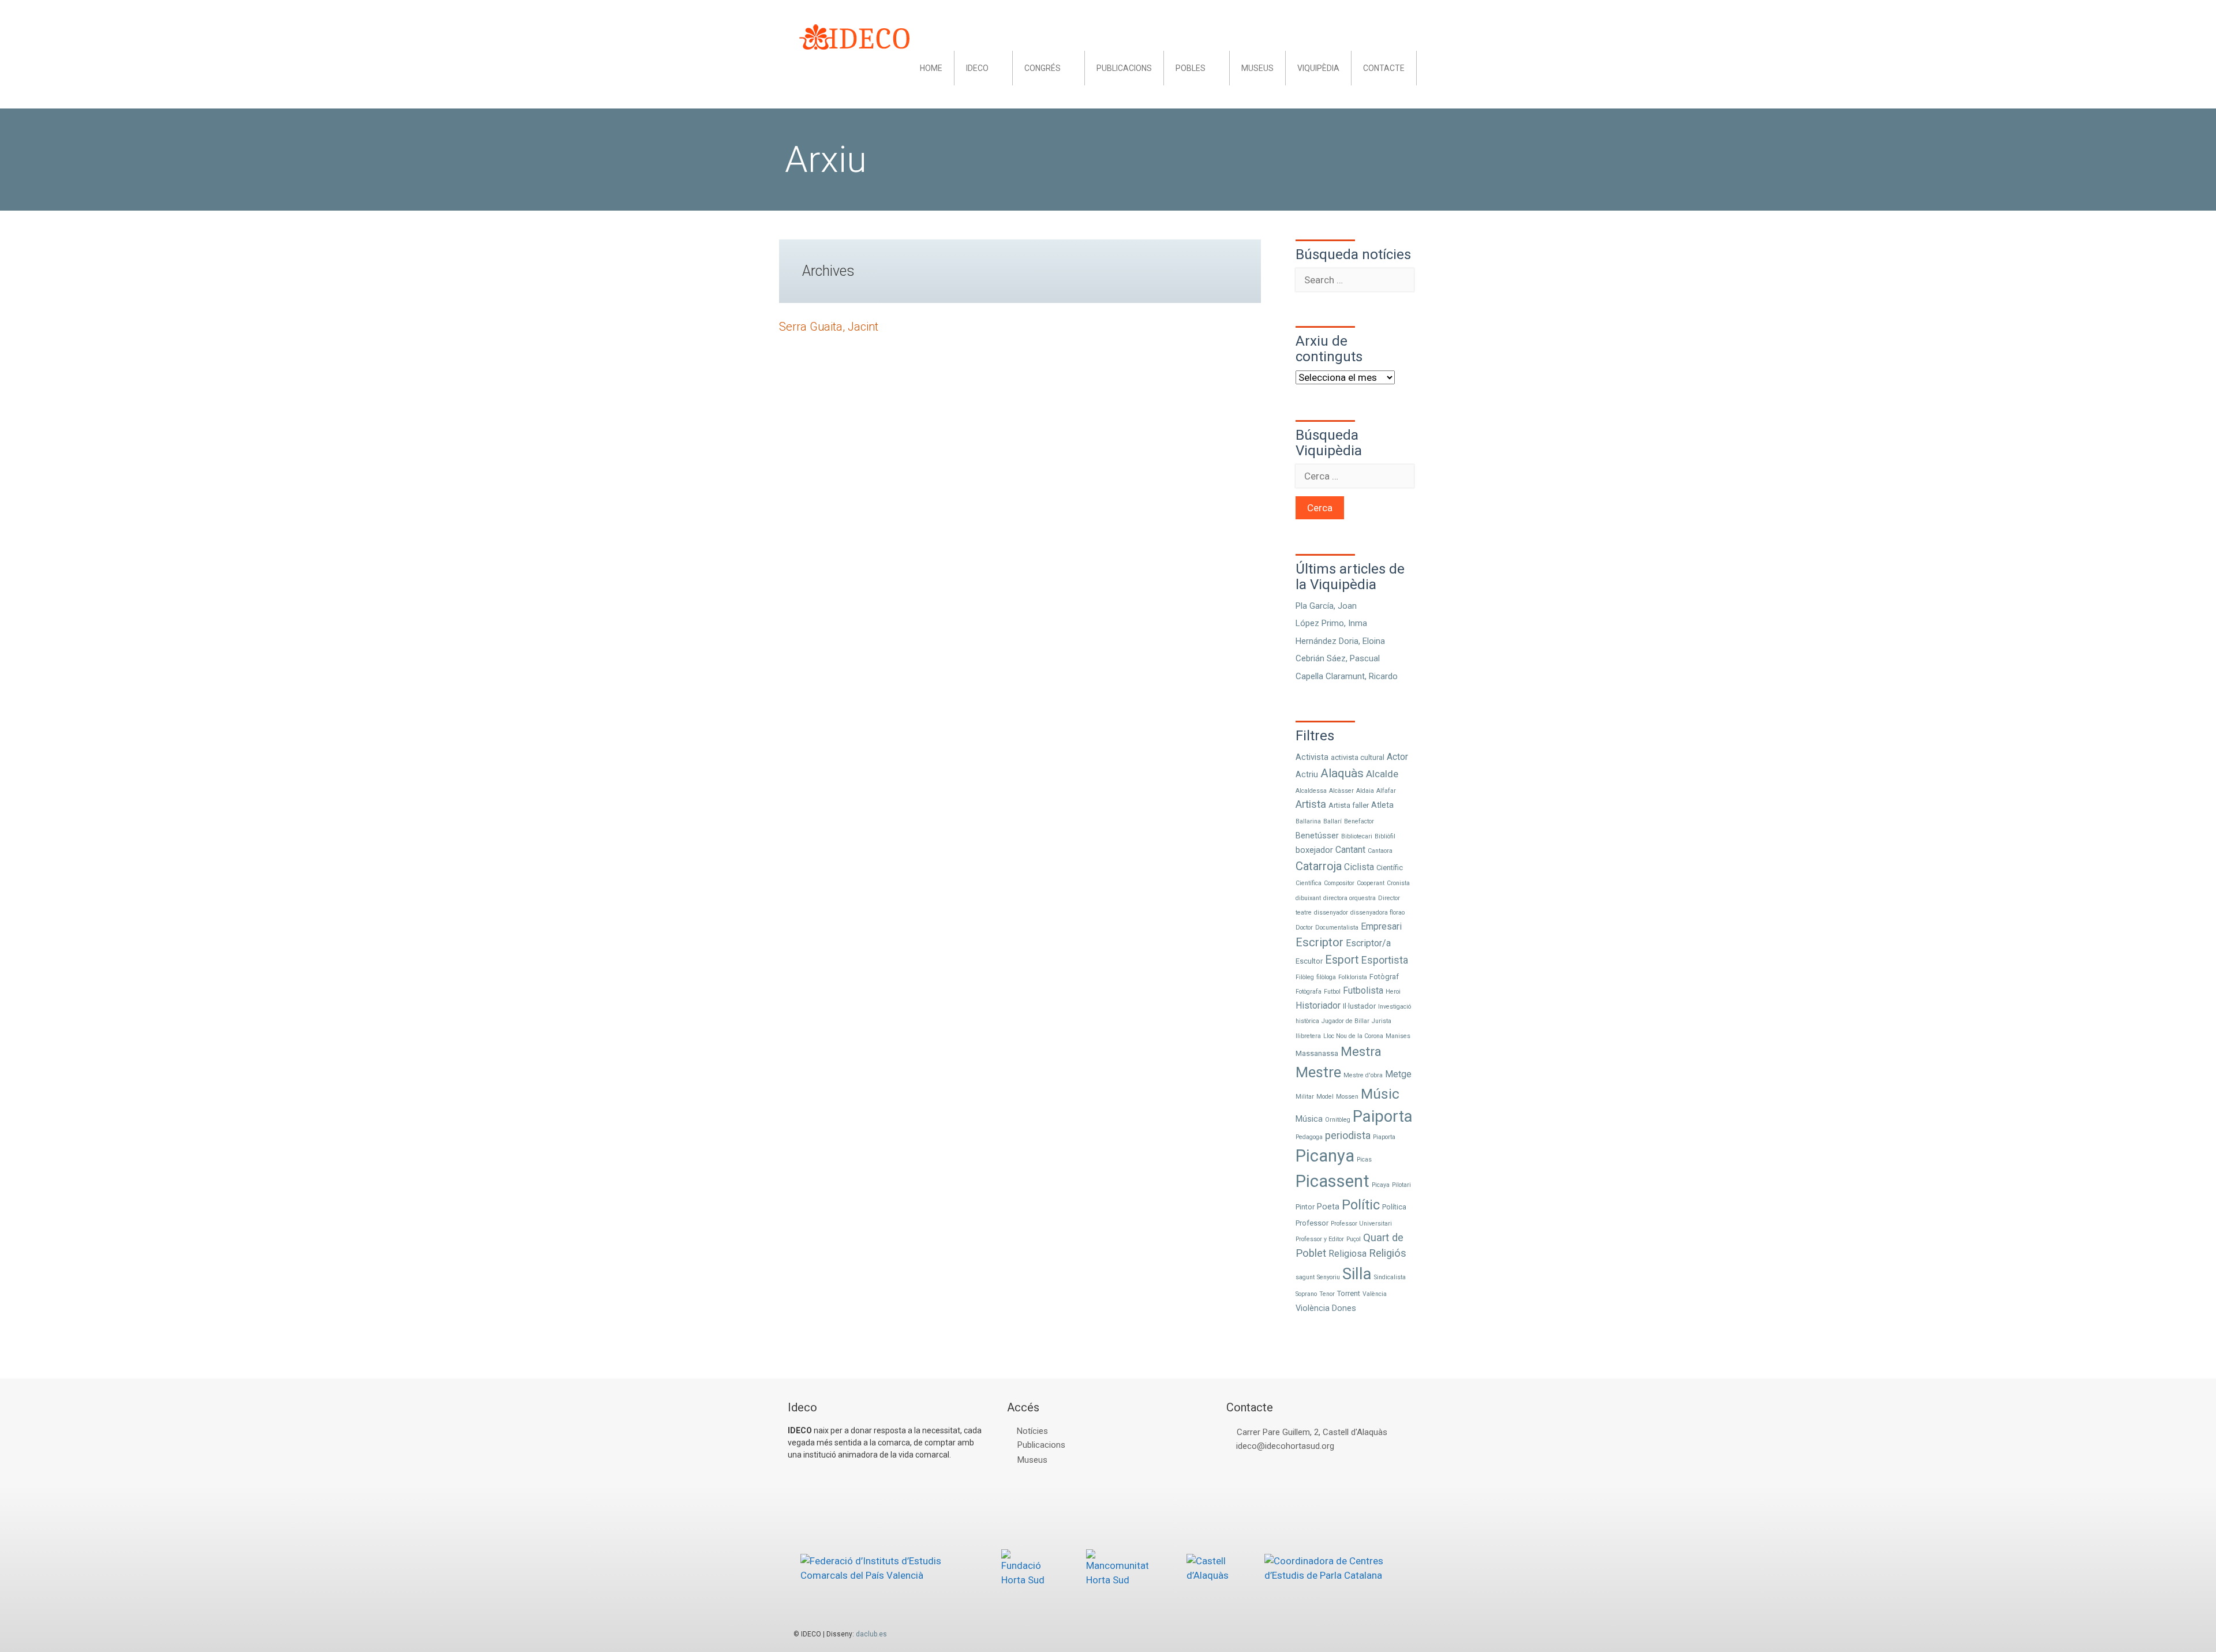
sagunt (1305, 1277)
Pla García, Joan (1326, 606)
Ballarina (1308, 821)
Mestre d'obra (1363, 1075)
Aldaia (1365, 791)
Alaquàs (1342, 773)
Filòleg (1305, 977)
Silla (1357, 1274)
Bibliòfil (1385, 836)
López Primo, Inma (1331, 623)
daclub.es (871, 1634)
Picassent (1332, 1181)
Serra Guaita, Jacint (829, 327)
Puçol (1354, 1239)
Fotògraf (1384, 977)
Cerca (1320, 508)
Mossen (1347, 1097)
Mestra (1361, 1051)
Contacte (1384, 68)
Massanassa (1317, 1053)
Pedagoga (1309, 1137)
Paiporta (1383, 1116)
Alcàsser (1341, 791)
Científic (1390, 868)
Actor (1397, 757)
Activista (1312, 757)
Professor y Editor (1320, 1239)
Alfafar (1386, 791)
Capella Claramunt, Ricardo (1347, 676)
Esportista (1385, 960)
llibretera (1308, 1036)
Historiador (1318, 1005)
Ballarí (1332, 821)
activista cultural (1358, 757)
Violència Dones (1326, 1308)
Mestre (1318, 1072)
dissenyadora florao (1377, 913)
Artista (1311, 804)
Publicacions (1124, 68)
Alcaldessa (1311, 791)
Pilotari (1401, 1185)
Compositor (1339, 883)
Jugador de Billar (1345, 1021)
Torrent (1349, 1293)
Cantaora (1380, 851)
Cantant (1350, 850)
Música (1309, 1119)
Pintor (1305, 1207)
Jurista (1382, 1021)
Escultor (1309, 961)
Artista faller (1349, 805)
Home (931, 68)
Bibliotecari (1357, 836)
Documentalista (1337, 928)
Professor (1312, 1223)
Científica (1309, 883)
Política (1394, 1207)
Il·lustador (1359, 1006)
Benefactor (1359, 821)
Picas (1364, 1160)
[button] (1000, 68)
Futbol (1332, 992)
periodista (1348, 1135)
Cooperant (1371, 883)
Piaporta (1384, 1137)
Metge (1398, 1074)
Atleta (1382, 805)
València (1375, 1294)
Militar (1305, 1097)
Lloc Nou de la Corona (1353, 1036)
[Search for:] (1355, 280)
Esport (1342, 960)
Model (1325, 1097)
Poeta (1328, 1207)
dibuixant (1308, 898)
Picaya (1381, 1185)
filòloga (1326, 977)
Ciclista (1359, 867)
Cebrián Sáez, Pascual (1338, 658)
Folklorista (1353, 977)
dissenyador (1331, 913)
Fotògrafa (1309, 992)
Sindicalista (1390, 1277)
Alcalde (1382, 774)
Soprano (1306, 1294)
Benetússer (1317, 836)
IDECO (977, 68)
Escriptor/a (1368, 943)
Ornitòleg (1338, 1120)
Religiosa (1347, 1254)
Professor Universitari (1361, 1224)
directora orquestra (1350, 898)
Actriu (1307, 774)
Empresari (1381, 926)
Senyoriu (1328, 1277)
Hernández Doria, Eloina (1340, 641)
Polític (1361, 1205)
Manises (1398, 1036)
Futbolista (1363, 990)
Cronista (1398, 883)
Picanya (1325, 1156)
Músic (1380, 1094)
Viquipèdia (1318, 68)
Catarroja (1319, 866)
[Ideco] (854, 36)
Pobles (1191, 68)
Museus (1257, 68)
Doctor (1304, 928)
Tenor (1327, 1294)
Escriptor (1320, 942)
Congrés (1043, 68)
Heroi (1393, 992)
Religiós (1388, 1253)
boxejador (1314, 850)
